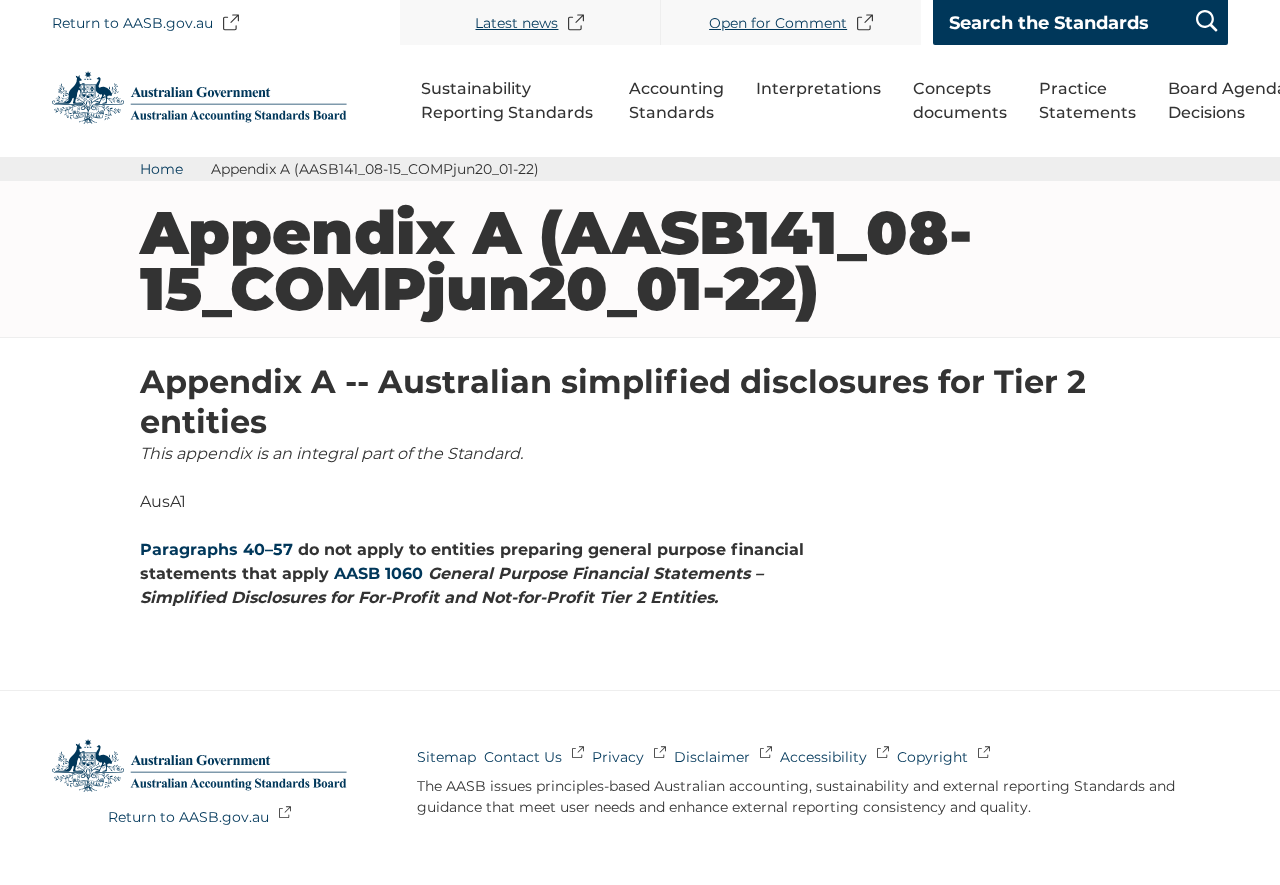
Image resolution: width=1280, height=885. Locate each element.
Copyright (932, 757)
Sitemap (446, 757)
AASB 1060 (378, 573)
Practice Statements (1087, 100)
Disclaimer (712, 757)
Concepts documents (960, 100)
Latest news (516, 23)
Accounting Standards (676, 100)
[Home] (199, 118)
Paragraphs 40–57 (216, 549)
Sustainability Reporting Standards (507, 100)
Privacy (618, 757)
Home (161, 169)
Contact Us (523, 757)
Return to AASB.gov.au (132, 22)
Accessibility (823, 757)
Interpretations (818, 88)
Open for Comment (778, 23)
